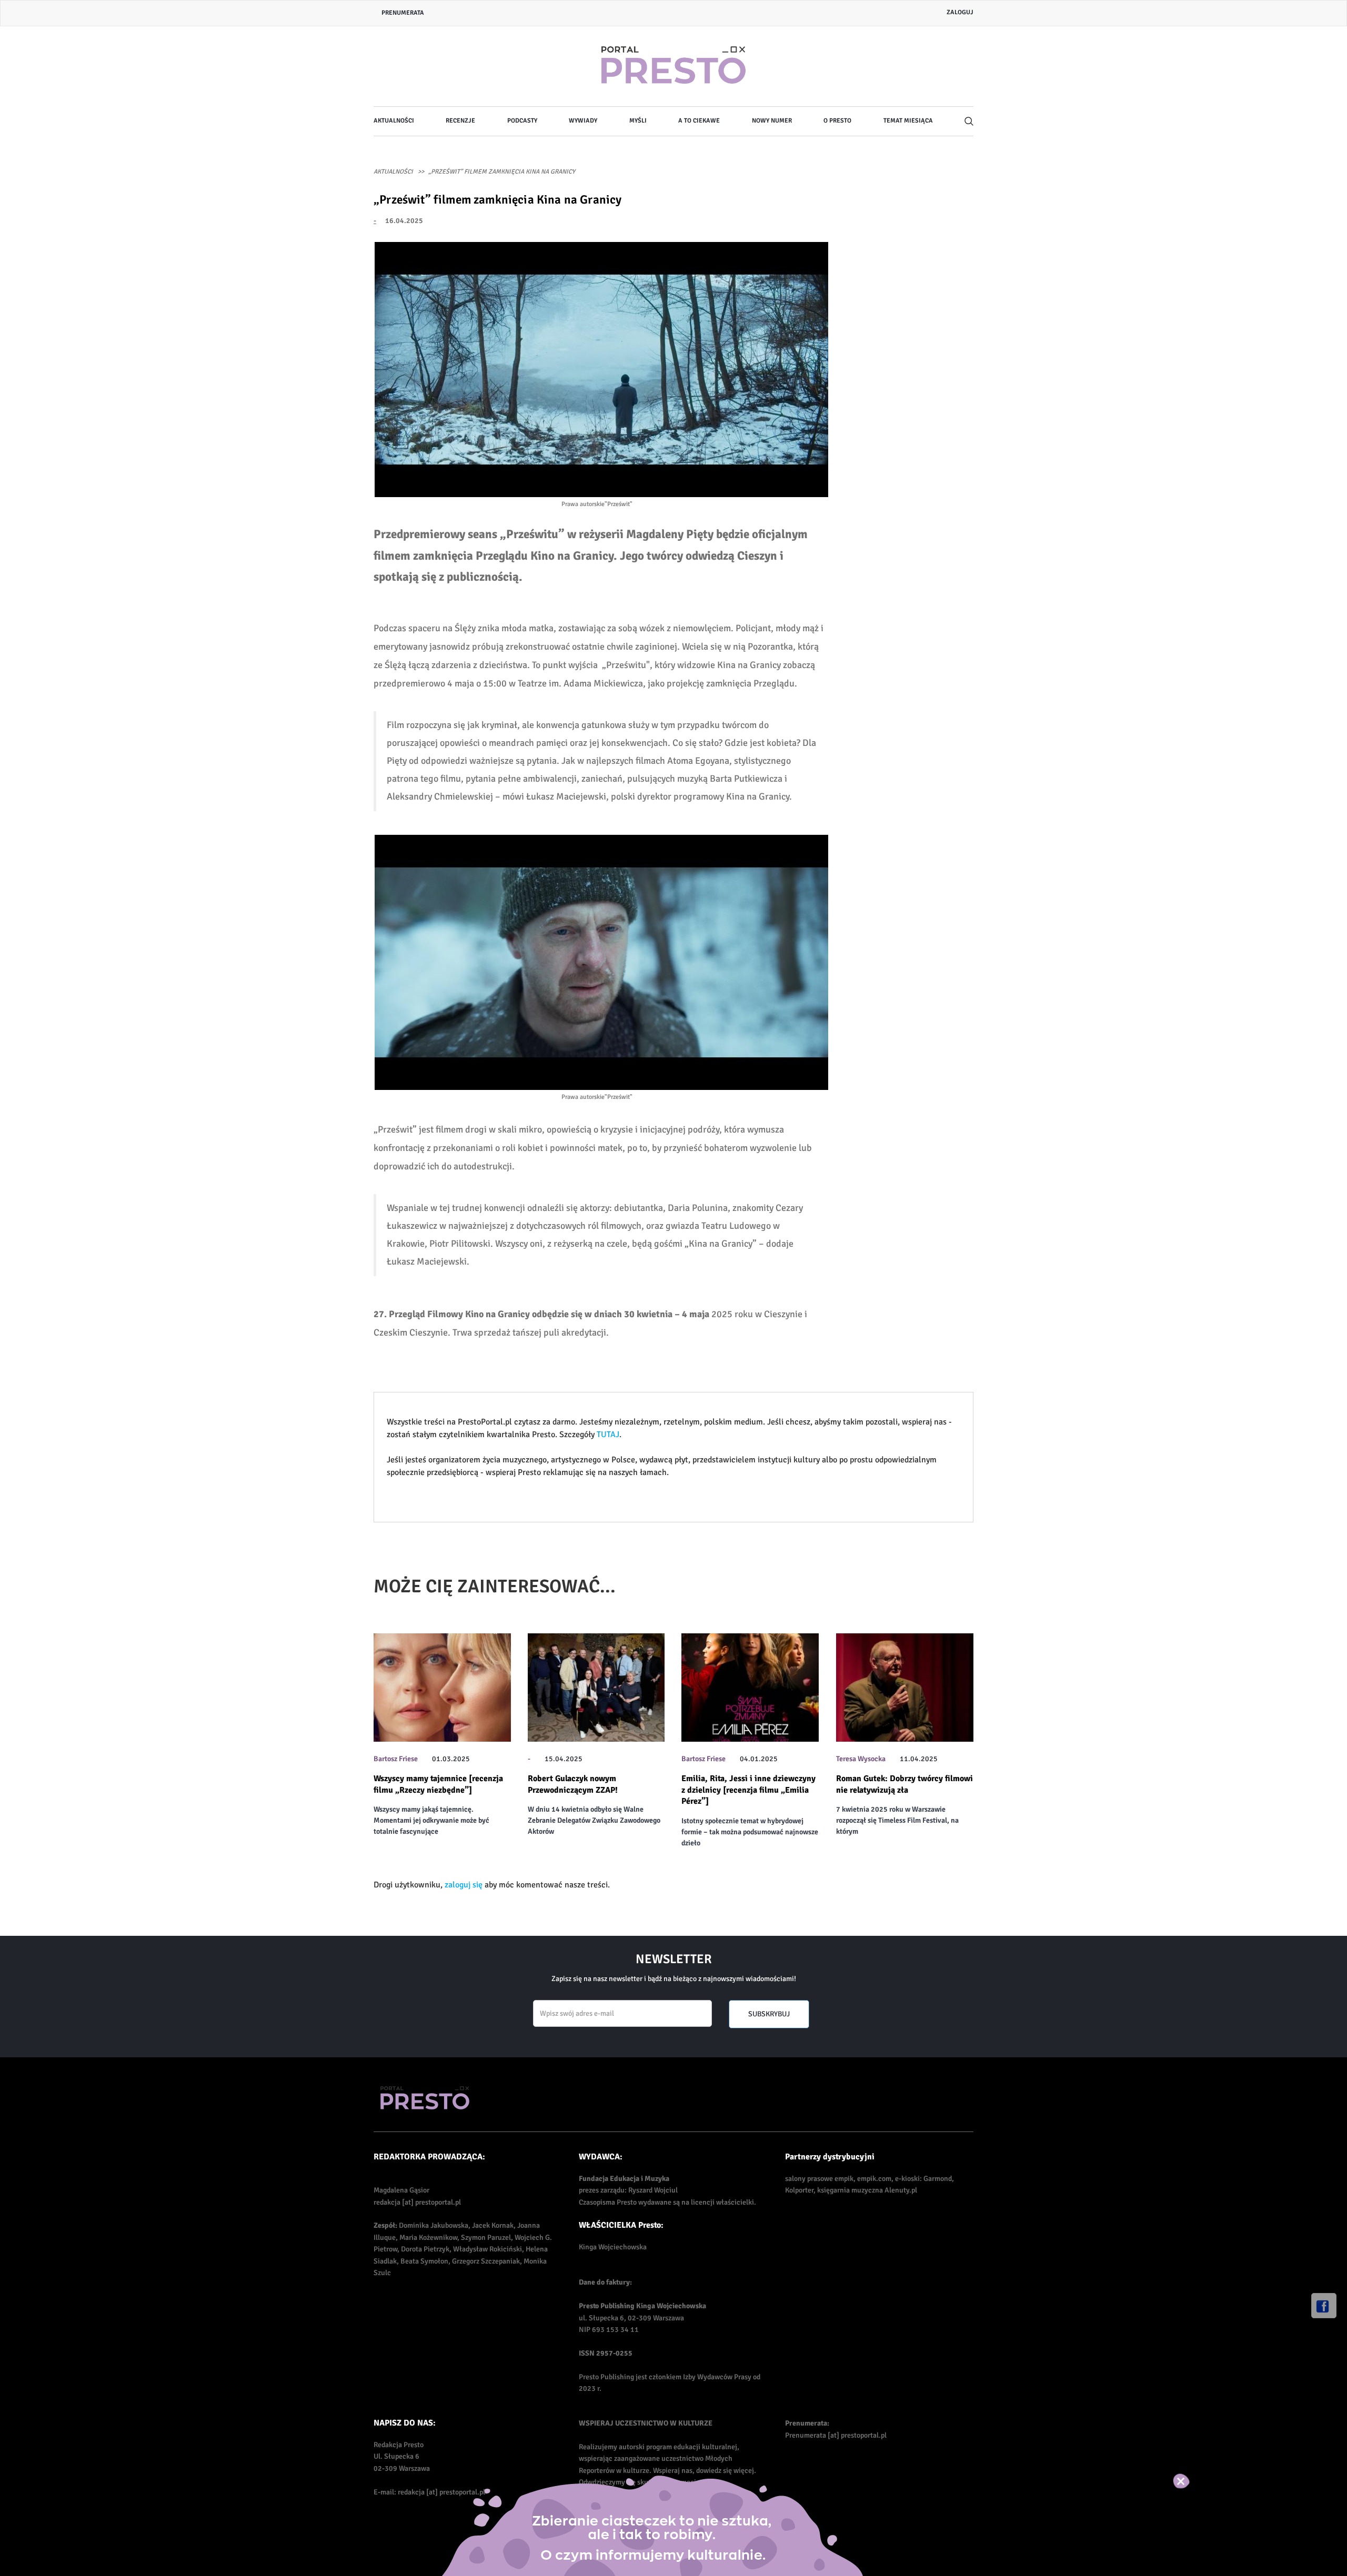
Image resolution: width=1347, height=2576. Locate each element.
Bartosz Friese (396, 1759)
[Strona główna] (673, 66)
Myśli (638, 121)
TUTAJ (608, 1435)
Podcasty (522, 121)
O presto (837, 121)
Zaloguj (960, 12)
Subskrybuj (769, 2014)
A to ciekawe (699, 121)
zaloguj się (464, 1885)
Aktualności (394, 121)
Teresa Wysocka (861, 1759)
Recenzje (460, 121)
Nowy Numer (772, 121)
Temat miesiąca (908, 121)
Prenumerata (403, 13)
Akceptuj (1192, 2481)
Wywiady (583, 121)
